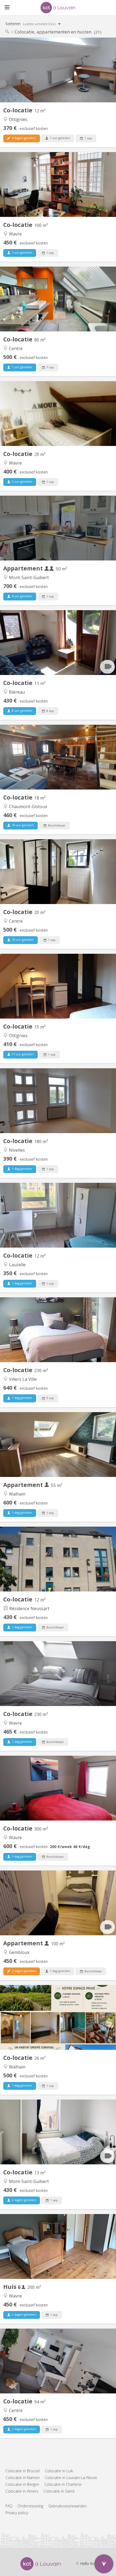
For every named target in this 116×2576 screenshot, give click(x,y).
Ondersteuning (30, 2506)
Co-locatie (18, 110)
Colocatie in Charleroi (63, 2484)
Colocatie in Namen (23, 2478)
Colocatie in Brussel (23, 2471)
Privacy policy (17, 2513)
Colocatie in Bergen (22, 2484)
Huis (11, 2287)
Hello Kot (88, 2563)
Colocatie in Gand (59, 2491)
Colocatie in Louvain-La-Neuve (71, 2478)
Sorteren (31, 24)
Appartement (24, 568)
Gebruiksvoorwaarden (67, 2506)
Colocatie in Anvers (22, 2491)
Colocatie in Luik (59, 2471)
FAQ (9, 2506)
